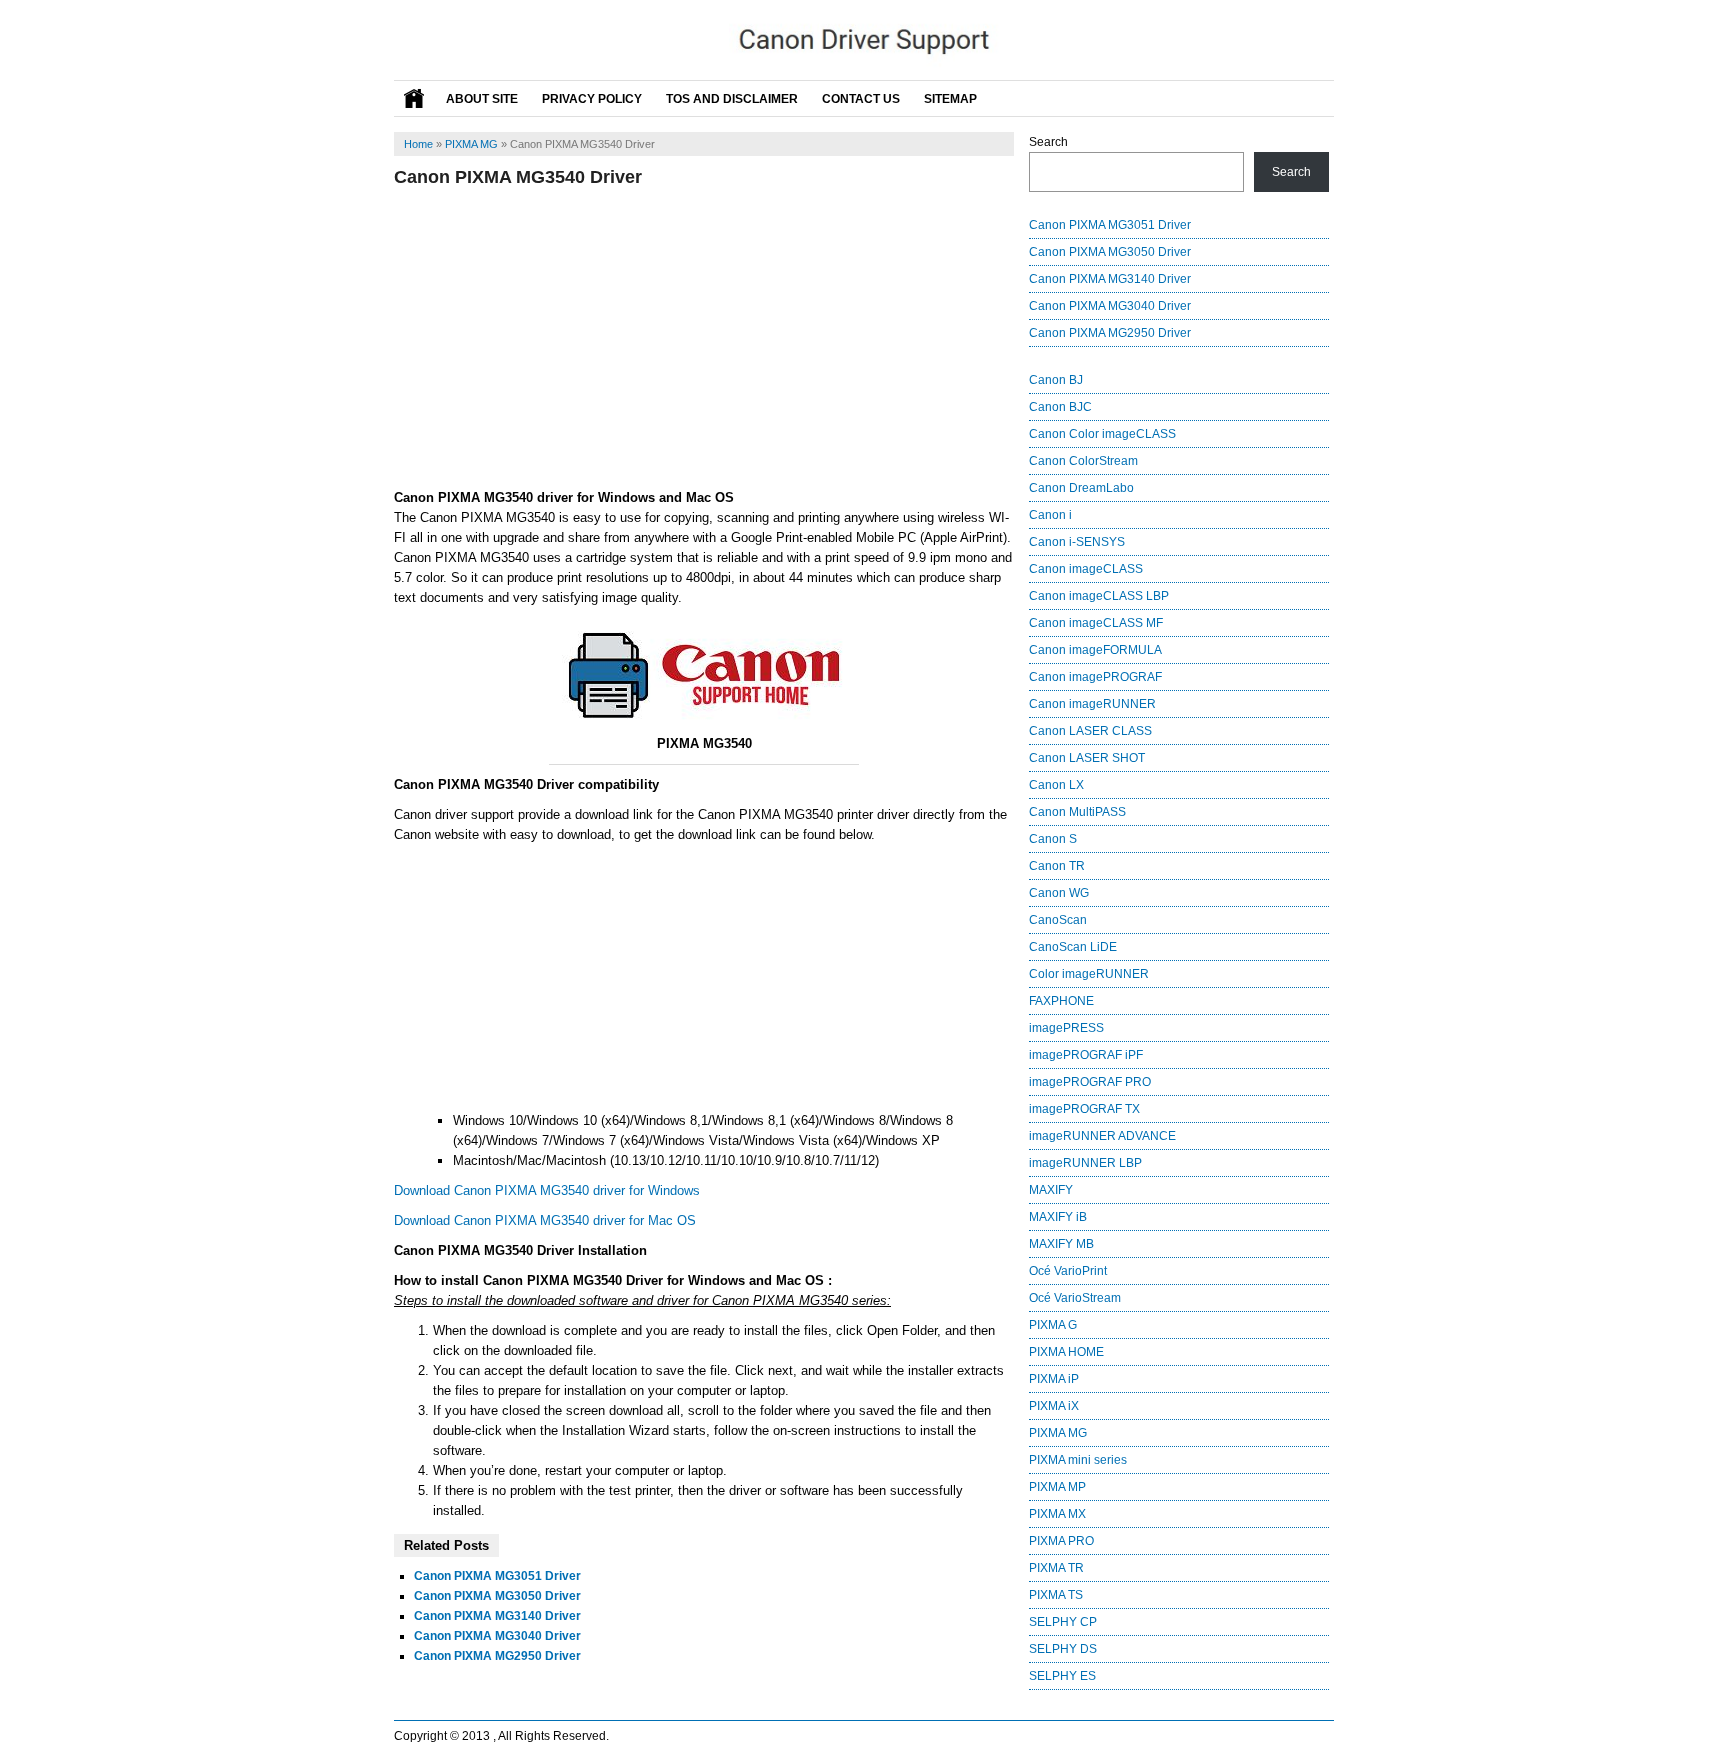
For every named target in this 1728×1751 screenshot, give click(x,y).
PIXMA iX (1054, 1406)
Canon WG (1059, 893)
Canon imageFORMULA (1095, 650)
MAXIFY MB (1061, 1244)
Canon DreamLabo (1081, 488)
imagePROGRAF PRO (1090, 1082)
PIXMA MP (1057, 1487)
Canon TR (1057, 866)
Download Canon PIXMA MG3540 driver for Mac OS (545, 1220)
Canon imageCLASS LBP (1099, 596)
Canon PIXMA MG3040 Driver (497, 1636)
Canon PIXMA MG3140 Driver (497, 1616)
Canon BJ (1056, 380)
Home (418, 144)
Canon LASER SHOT (1087, 758)
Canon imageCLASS (1086, 569)
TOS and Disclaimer (732, 99)
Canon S (1053, 839)
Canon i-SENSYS (1077, 542)
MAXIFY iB (1058, 1217)
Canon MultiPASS (1077, 812)
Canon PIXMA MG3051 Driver (497, 1576)
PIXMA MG (471, 144)
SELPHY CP (1063, 1622)
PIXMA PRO (1061, 1541)
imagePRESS (1066, 1028)
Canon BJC (1060, 407)
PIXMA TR (1056, 1568)
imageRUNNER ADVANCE (1102, 1136)
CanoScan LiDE (1073, 947)
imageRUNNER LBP (1085, 1163)
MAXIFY (1051, 1190)
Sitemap (950, 99)
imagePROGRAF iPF (1086, 1055)
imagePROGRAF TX (1084, 1109)
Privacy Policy (592, 99)
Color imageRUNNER (1089, 974)
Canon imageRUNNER (1092, 704)
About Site (482, 99)
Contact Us (861, 99)
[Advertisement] (704, 338)
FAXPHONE (1061, 1001)
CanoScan (1058, 920)
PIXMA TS (1056, 1595)
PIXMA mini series (1078, 1460)
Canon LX (1056, 785)
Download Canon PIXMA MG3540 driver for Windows (547, 1190)
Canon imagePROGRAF (1095, 677)
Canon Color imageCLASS (1102, 434)
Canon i (1050, 515)
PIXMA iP (1054, 1379)
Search (1048, 142)
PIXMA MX (1057, 1514)
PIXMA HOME (1066, 1352)
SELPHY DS (1063, 1649)
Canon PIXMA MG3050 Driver (497, 1596)
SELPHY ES (1062, 1676)
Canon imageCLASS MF (1096, 623)
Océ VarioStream (1075, 1298)
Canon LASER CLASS (1090, 731)
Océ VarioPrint (1068, 1271)
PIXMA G (1053, 1325)
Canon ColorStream (1083, 461)
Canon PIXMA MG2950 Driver (497, 1656)
